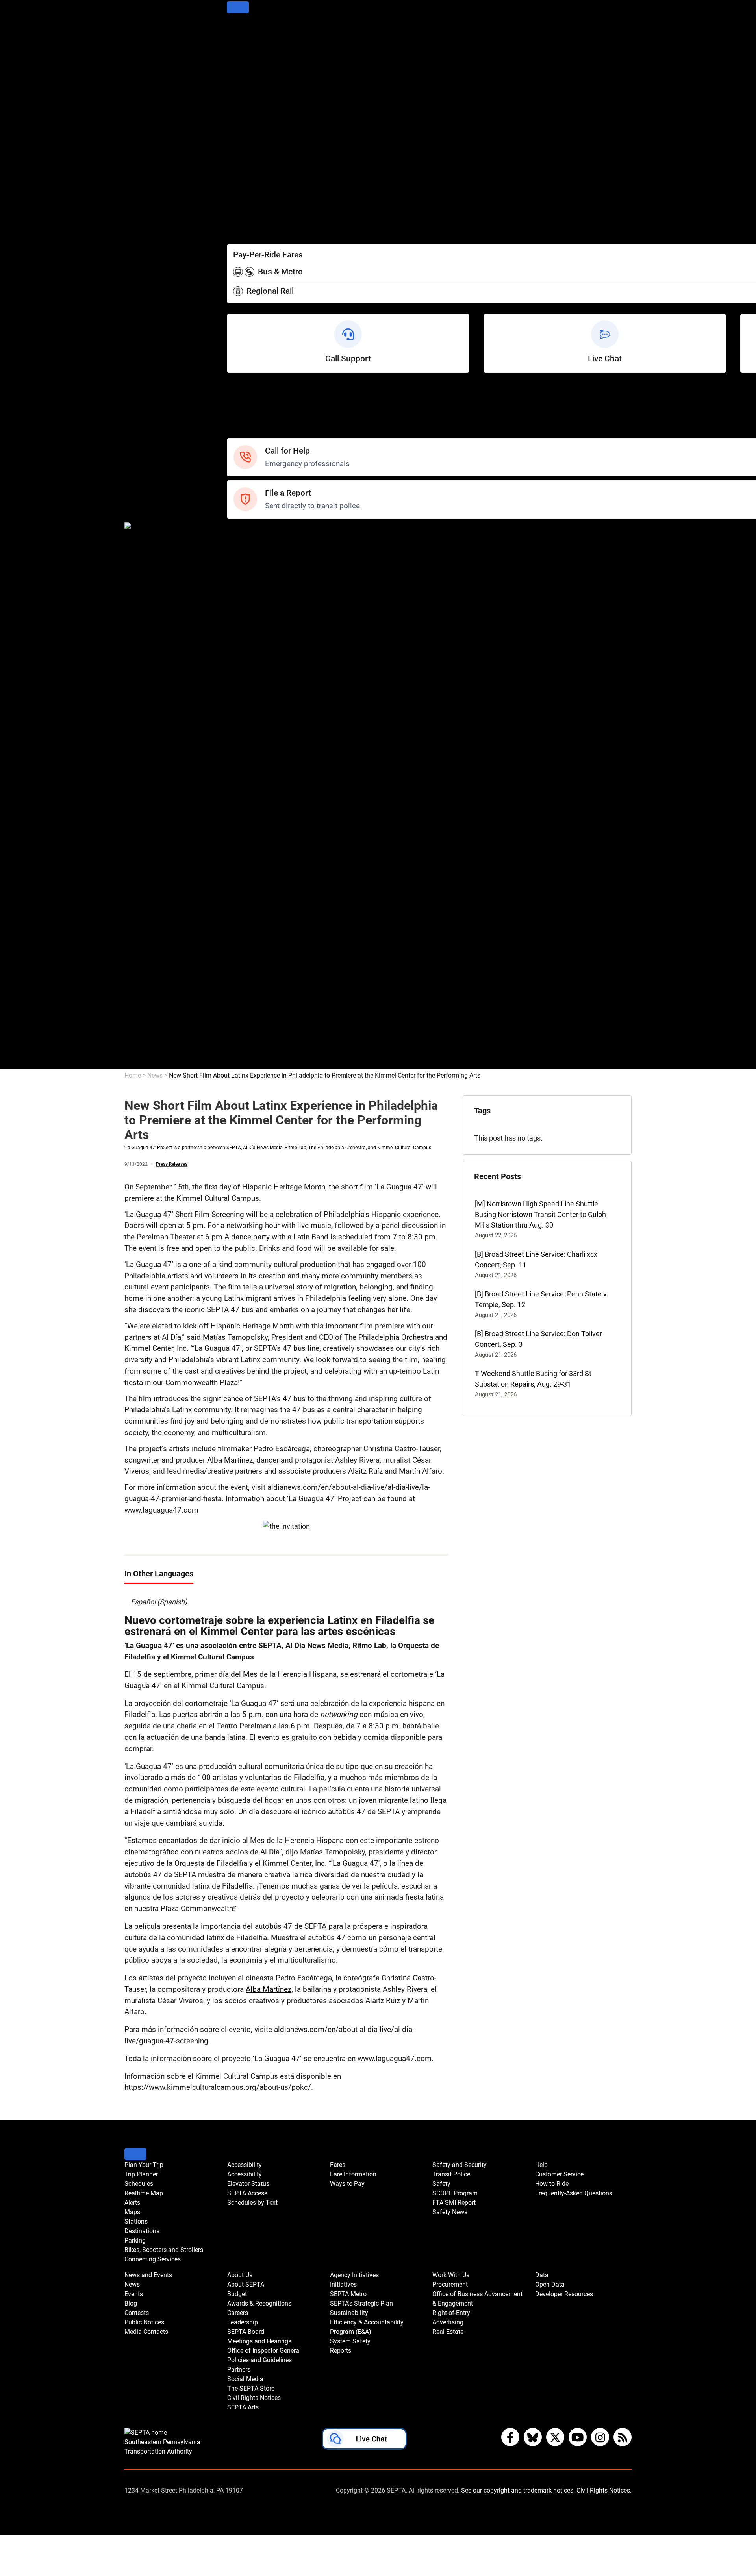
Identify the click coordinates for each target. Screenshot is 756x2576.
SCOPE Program (252, 564)
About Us (241, 712)
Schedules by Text (255, 189)
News (236, 606)
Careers (239, 755)
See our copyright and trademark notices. (518, 2490)
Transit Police (248, 542)
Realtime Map (249, 61)
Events (134, 2294)
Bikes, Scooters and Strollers (271, 125)
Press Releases (172, 1164)
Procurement (247, 978)
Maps (236, 82)
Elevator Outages (254, 168)
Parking (239, 114)
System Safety (250, 946)
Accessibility (246, 157)
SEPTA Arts (245, 861)
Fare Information (253, 210)
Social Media (247, 829)
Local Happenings (255, 681)
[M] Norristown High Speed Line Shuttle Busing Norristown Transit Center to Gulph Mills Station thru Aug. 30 (540, 1214)
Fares (236, 199)
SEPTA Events (249, 670)
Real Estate (245, 1031)
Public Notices (249, 638)
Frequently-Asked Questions (574, 2193)
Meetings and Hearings (263, 787)
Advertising (245, 1021)
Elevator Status (248, 2184)
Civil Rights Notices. (604, 2490)
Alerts (236, 72)
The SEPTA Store (254, 840)
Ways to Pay (246, 221)
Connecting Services (259, 136)
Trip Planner (246, 40)
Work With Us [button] (451, 2275)
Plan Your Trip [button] (144, 2165)
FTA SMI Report (251, 574)
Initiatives (242, 882)
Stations (240, 93)
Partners (240, 819)
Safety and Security (257, 532)
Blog (234, 627)
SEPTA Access (250, 178)
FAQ (233, 422)
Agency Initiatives (255, 872)
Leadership (244, 766)
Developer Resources (260, 1063)
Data (234, 1042)
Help (234, 390)
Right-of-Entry (248, 1010)
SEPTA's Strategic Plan (262, 904)
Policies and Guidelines (263, 808)
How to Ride (246, 412)
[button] (364, 2441)
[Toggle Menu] (238, 7)
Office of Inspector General (268, 797)
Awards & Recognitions (263, 744)
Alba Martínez (230, 1460)
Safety (237, 433)
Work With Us (248, 968)
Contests (241, 691)
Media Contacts (252, 649)
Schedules (243, 51)
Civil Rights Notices (257, 851)
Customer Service (255, 401)
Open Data (243, 1053)
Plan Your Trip (248, 29)
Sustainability (248, 914)
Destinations (246, 104)
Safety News (247, 585)
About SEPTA (248, 723)
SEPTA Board (247, 776)
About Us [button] (240, 2275)
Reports (239, 957)
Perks (236, 231)
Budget (238, 734)
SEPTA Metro (248, 893)
